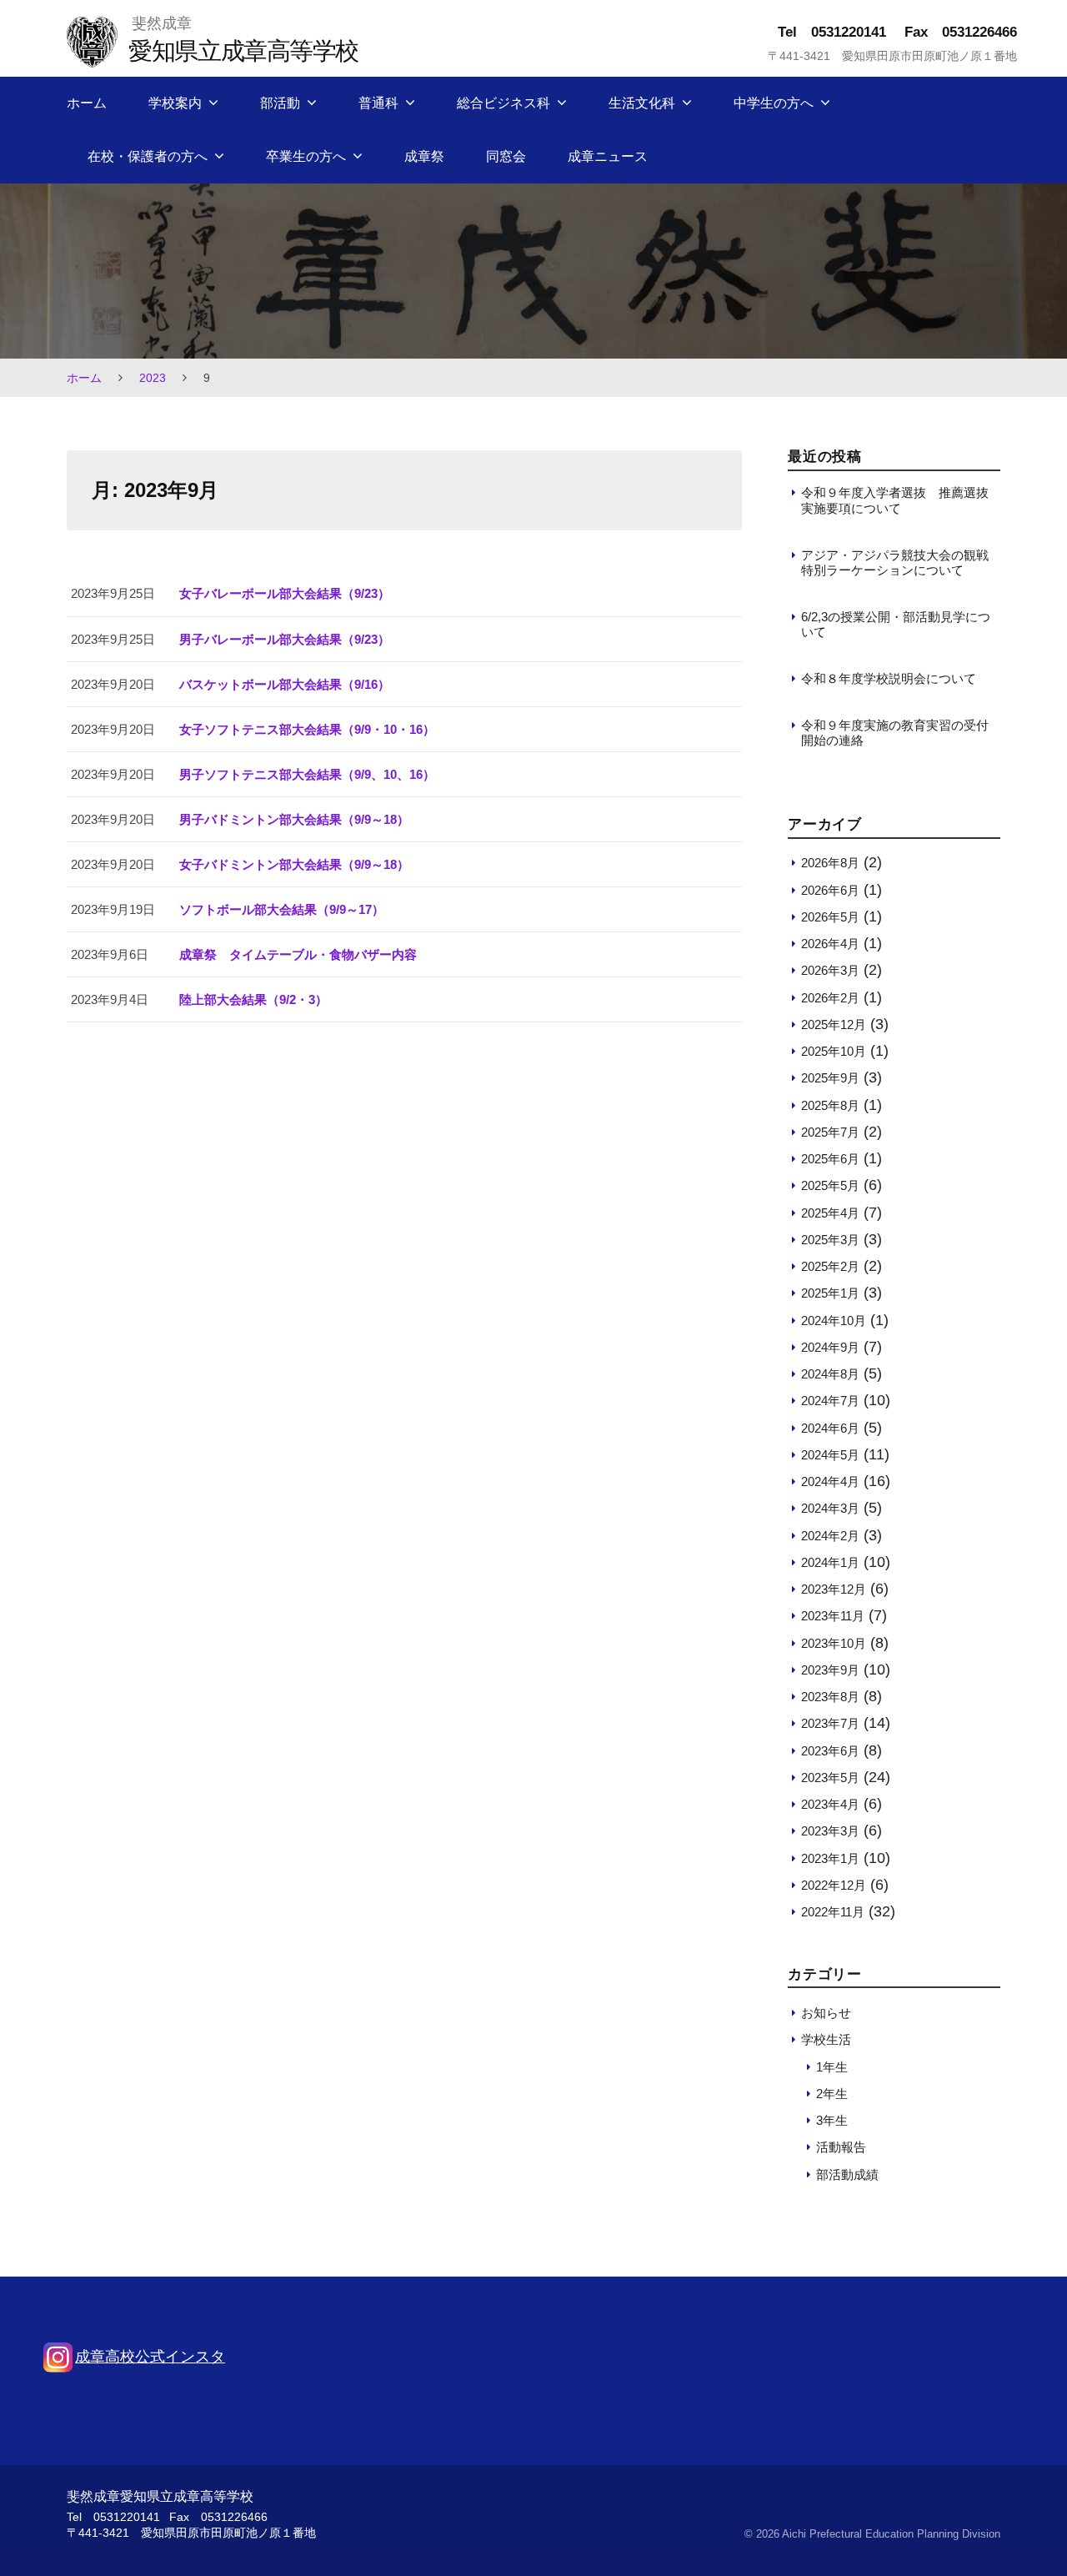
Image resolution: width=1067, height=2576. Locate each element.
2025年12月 (834, 1024)
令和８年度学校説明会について (889, 678)
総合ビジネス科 (503, 103)
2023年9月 (830, 1670)
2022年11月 (833, 1912)
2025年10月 (834, 1051)
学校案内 (175, 103)
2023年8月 (830, 1697)
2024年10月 (834, 1321)
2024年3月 (830, 1508)
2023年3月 (830, 1831)
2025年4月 (830, 1213)
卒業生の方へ (306, 156)
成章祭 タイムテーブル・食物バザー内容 (298, 954)
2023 (153, 378)
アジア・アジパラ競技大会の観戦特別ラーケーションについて (895, 562)
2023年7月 (830, 1723)
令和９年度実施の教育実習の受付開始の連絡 (895, 733)
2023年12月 (834, 1589)
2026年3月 (830, 970)
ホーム (87, 103)
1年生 (832, 2067)
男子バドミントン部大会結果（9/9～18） (294, 819)
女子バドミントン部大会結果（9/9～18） (294, 864)
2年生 (832, 2094)
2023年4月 (830, 1804)
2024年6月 (830, 1428)
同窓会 (506, 156)
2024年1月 (830, 1562)
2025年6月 (830, 1159)
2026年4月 (830, 944)
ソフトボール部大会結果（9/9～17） (282, 909)
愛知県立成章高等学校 (243, 50)
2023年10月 (834, 1643)
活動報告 (841, 2147)
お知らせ (826, 2013)
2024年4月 (830, 1481)
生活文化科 (642, 103)
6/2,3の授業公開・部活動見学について (896, 624)
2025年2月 (830, 1266)
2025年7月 (830, 1132)
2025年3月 (830, 1240)
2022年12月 (834, 1885)
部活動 (280, 103)
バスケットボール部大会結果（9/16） (285, 684)
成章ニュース (608, 156)
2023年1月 (830, 1858)
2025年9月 (830, 1078)
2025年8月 (830, 1105)
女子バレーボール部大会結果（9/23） (285, 593)
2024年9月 (830, 1347)
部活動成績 (847, 2174)
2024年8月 (830, 1374)
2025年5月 (830, 1185)
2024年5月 (830, 1455)
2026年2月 (830, 998)
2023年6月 (830, 1751)
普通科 (378, 103)
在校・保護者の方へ (148, 156)
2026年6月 (830, 890)
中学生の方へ (774, 103)
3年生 (832, 2120)
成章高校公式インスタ (150, 2357)
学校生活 (826, 2039)
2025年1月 (830, 1293)
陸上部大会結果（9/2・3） (253, 999)
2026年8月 (830, 863)
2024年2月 (830, 1536)
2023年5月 (830, 1778)
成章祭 (424, 156)
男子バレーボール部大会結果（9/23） (285, 639)
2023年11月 (833, 1616)
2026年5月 (830, 917)
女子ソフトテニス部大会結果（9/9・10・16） (307, 729)
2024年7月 (830, 1401)
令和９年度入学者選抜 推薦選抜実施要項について (895, 500)
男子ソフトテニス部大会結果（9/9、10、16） (307, 774)
